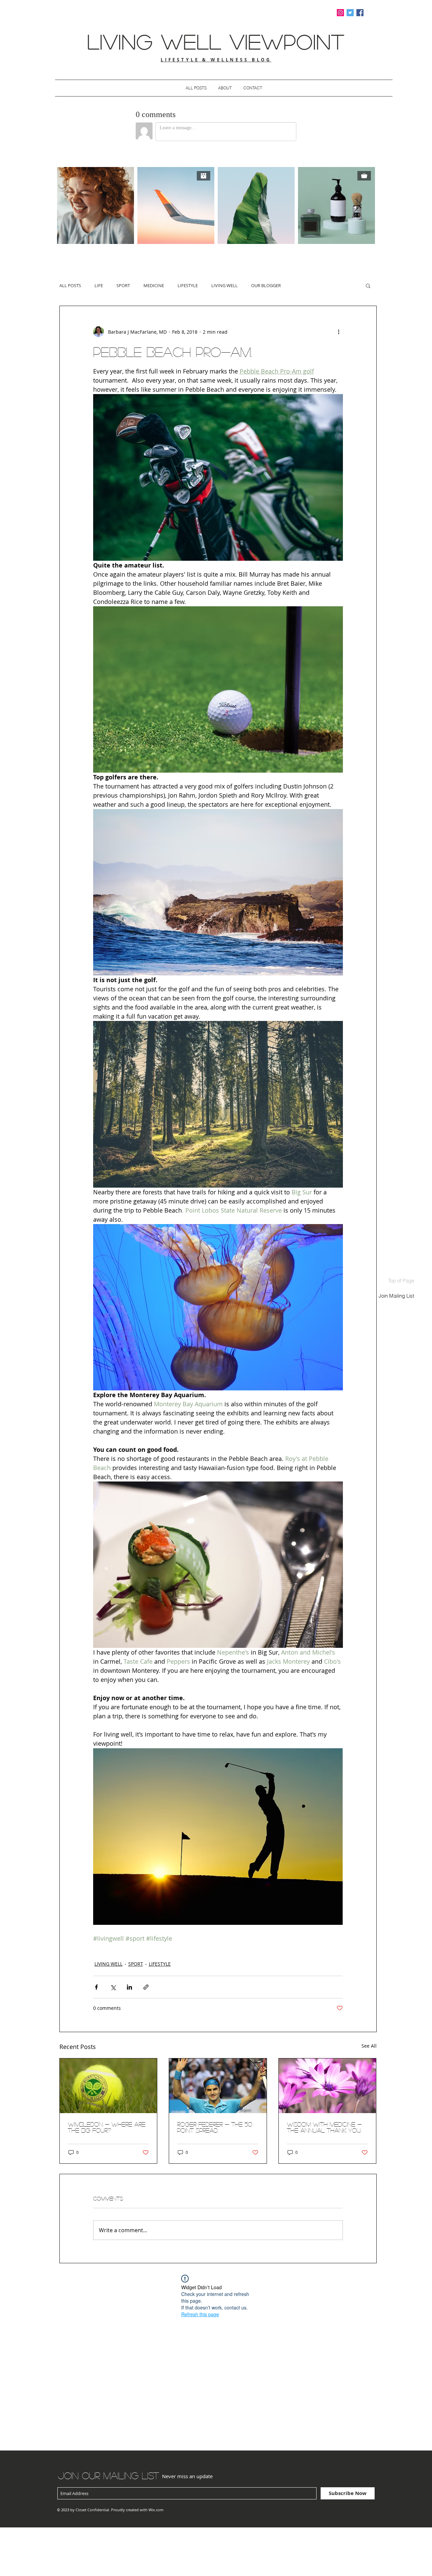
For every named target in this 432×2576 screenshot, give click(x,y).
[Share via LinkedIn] (129, 1987)
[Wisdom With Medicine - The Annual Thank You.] (328, 2086)
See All (369, 2046)
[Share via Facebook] (96, 1987)
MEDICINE (154, 285)
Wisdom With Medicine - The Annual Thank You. (324, 2127)
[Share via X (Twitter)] (113, 1987)
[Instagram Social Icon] (340, 13)
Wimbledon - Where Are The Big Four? (107, 2127)
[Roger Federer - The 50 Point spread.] (218, 2086)
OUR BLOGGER (266, 285)
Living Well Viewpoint (216, 41)
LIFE (99, 285)
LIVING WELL (224, 285)
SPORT (123, 285)
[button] (368, 285)
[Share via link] (146, 1987)
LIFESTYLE (188, 285)
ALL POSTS (70, 285)
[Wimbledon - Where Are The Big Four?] (109, 2086)
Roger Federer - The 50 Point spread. (215, 2127)
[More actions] (339, 332)
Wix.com (156, 2510)
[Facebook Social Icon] (360, 13)
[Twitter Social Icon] (350, 13)
